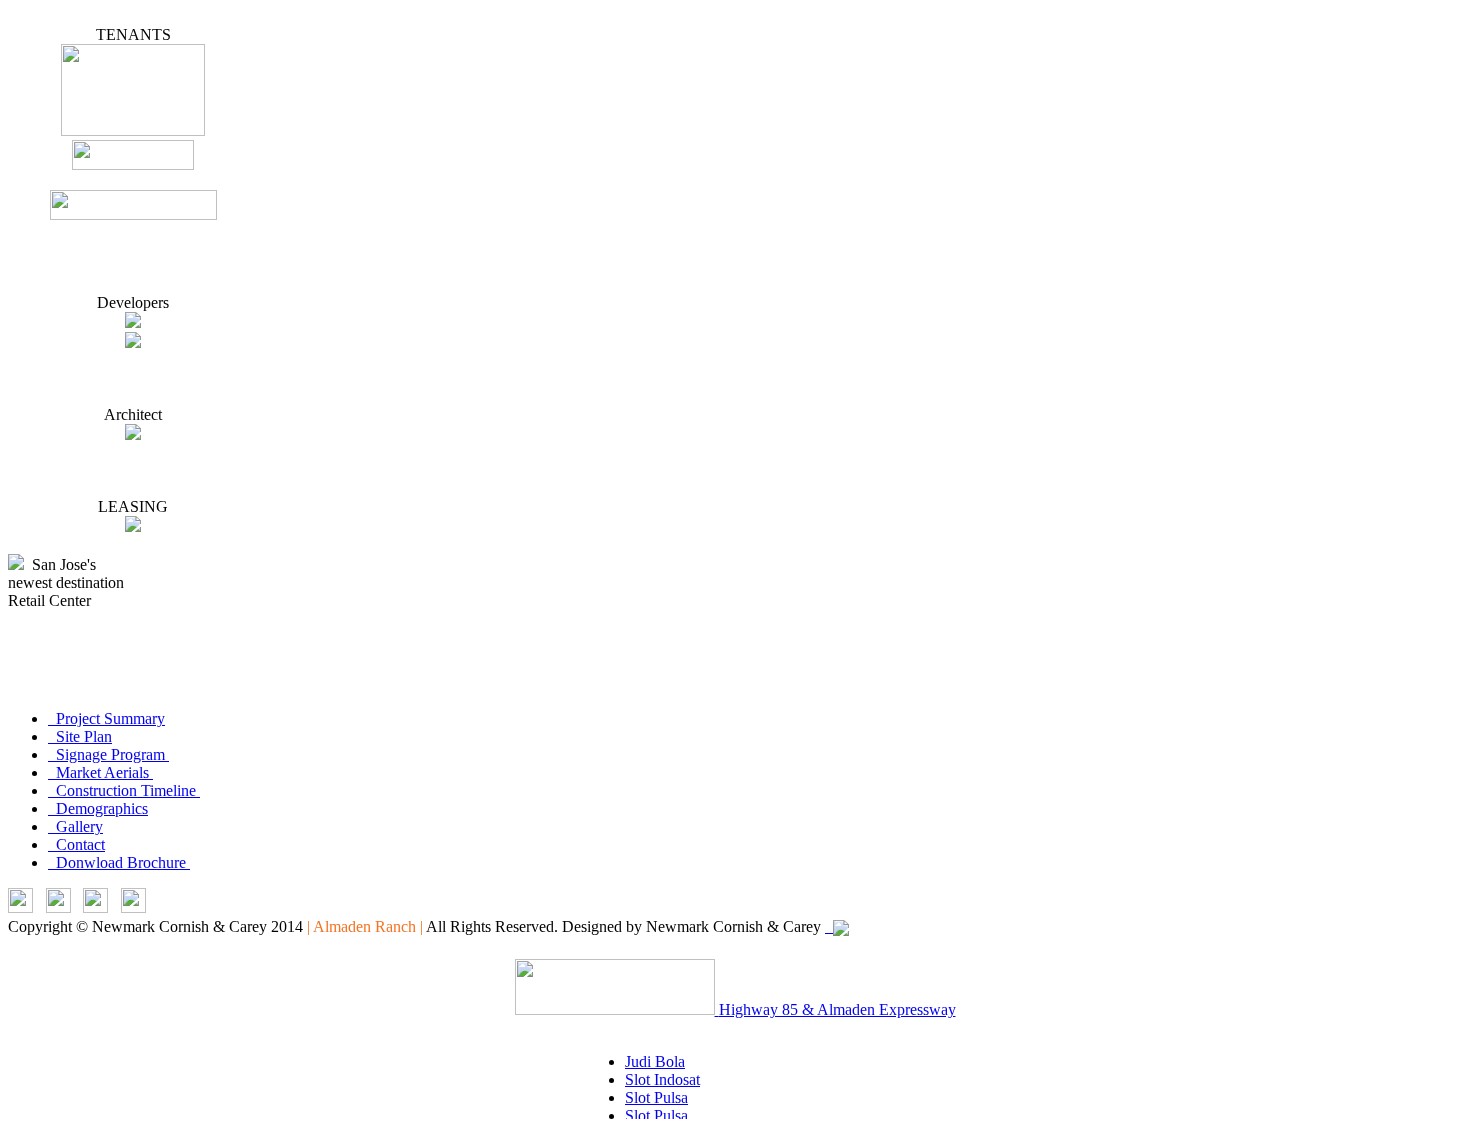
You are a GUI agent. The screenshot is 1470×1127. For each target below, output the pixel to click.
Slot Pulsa (656, 1097)
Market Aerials (100, 772)
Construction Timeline (124, 790)
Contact (76, 844)
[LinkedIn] (20, 907)
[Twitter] (58, 907)
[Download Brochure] (133, 907)
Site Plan (80, 736)
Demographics (98, 808)
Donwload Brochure (119, 862)
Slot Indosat (662, 1079)
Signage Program (108, 754)
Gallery (75, 826)
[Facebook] (95, 907)
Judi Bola (655, 1061)
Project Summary (106, 718)
